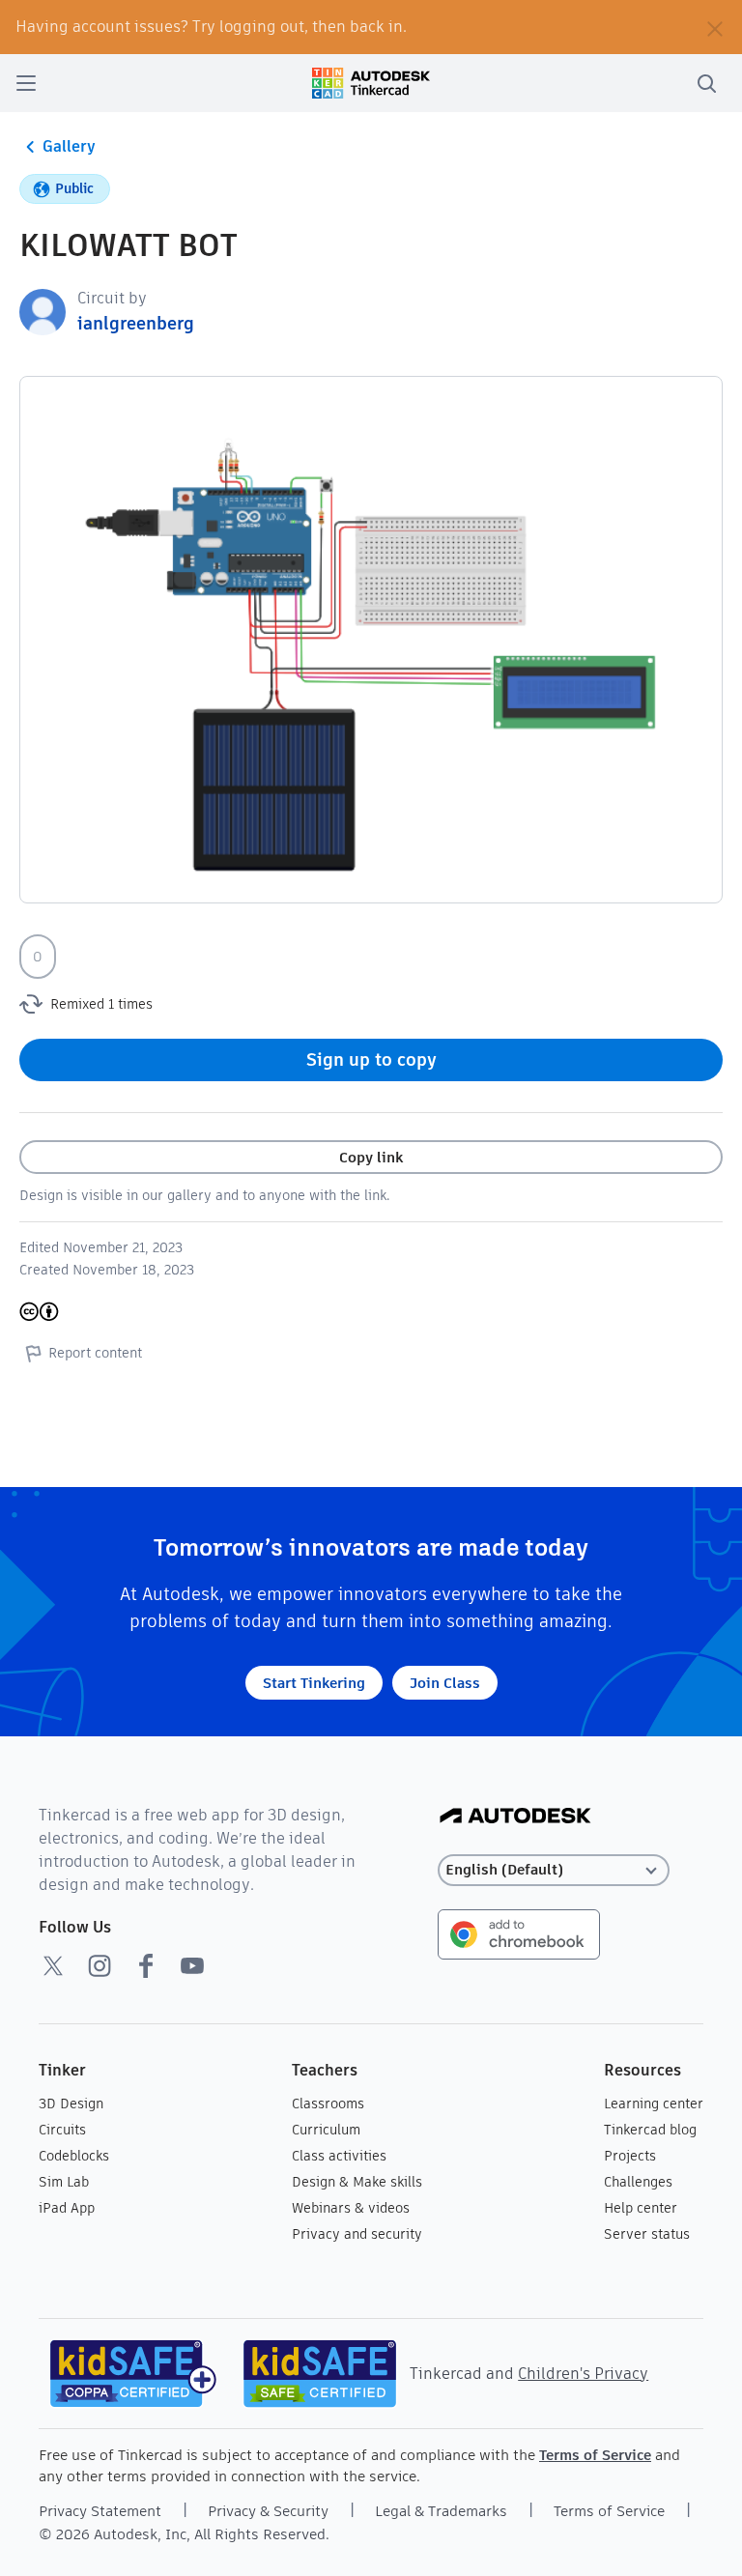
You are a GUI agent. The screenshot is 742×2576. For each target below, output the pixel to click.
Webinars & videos (351, 2208)
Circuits (62, 2130)
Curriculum (326, 2130)
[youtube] (192, 1965)
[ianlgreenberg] (43, 311)
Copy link (371, 1157)
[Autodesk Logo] (515, 1817)
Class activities (339, 2156)
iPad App (67, 2208)
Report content (95, 1353)
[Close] (715, 27)
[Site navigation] (26, 83)
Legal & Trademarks (441, 2511)
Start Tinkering (314, 1683)
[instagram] (100, 1965)
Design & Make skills (357, 2182)
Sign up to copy (371, 1059)
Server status (647, 2234)
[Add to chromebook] (519, 1933)
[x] (53, 1965)
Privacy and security (357, 2234)
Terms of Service (595, 2455)
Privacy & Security (268, 2511)
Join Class (445, 1683)
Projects (630, 2156)
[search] (706, 83)
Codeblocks (74, 2156)
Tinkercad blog (650, 2130)
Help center (641, 2208)
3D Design (71, 2104)
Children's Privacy (583, 2374)
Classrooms (328, 2104)
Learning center (654, 2104)
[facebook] (146, 1965)
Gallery (69, 146)
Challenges (638, 2182)
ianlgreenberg (136, 323)
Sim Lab (64, 2182)
